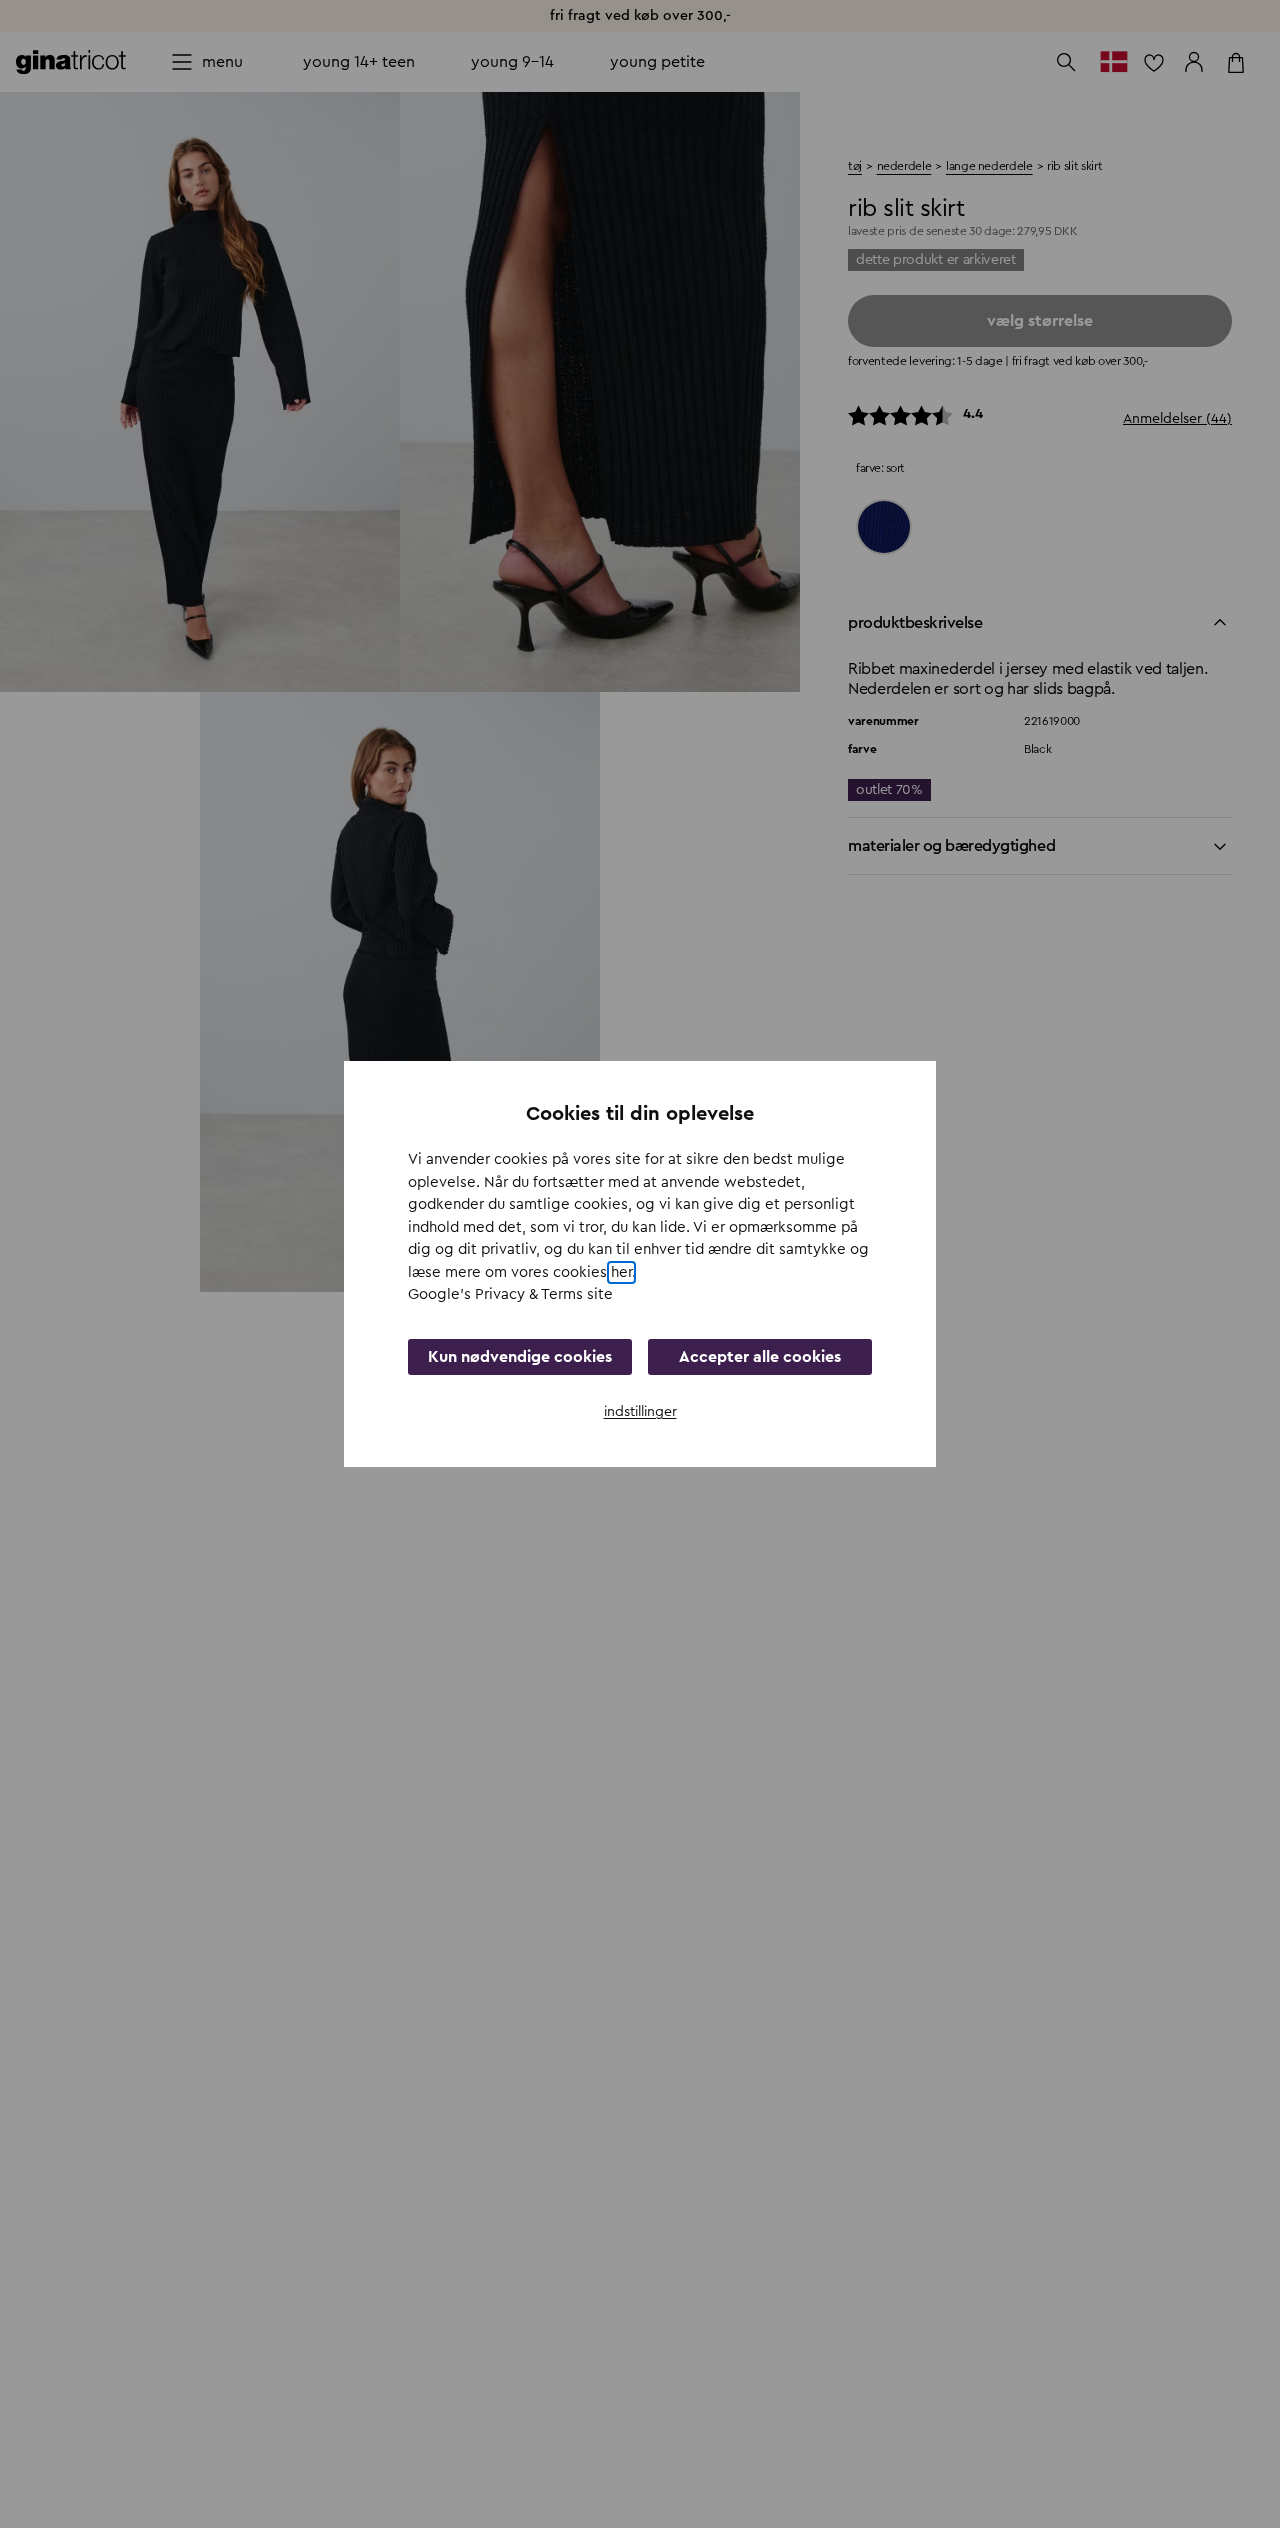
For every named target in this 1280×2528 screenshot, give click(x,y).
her (621, 1272)
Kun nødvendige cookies (520, 1357)
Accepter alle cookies (760, 1357)
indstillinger (640, 1412)
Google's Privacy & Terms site (510, 1294)
